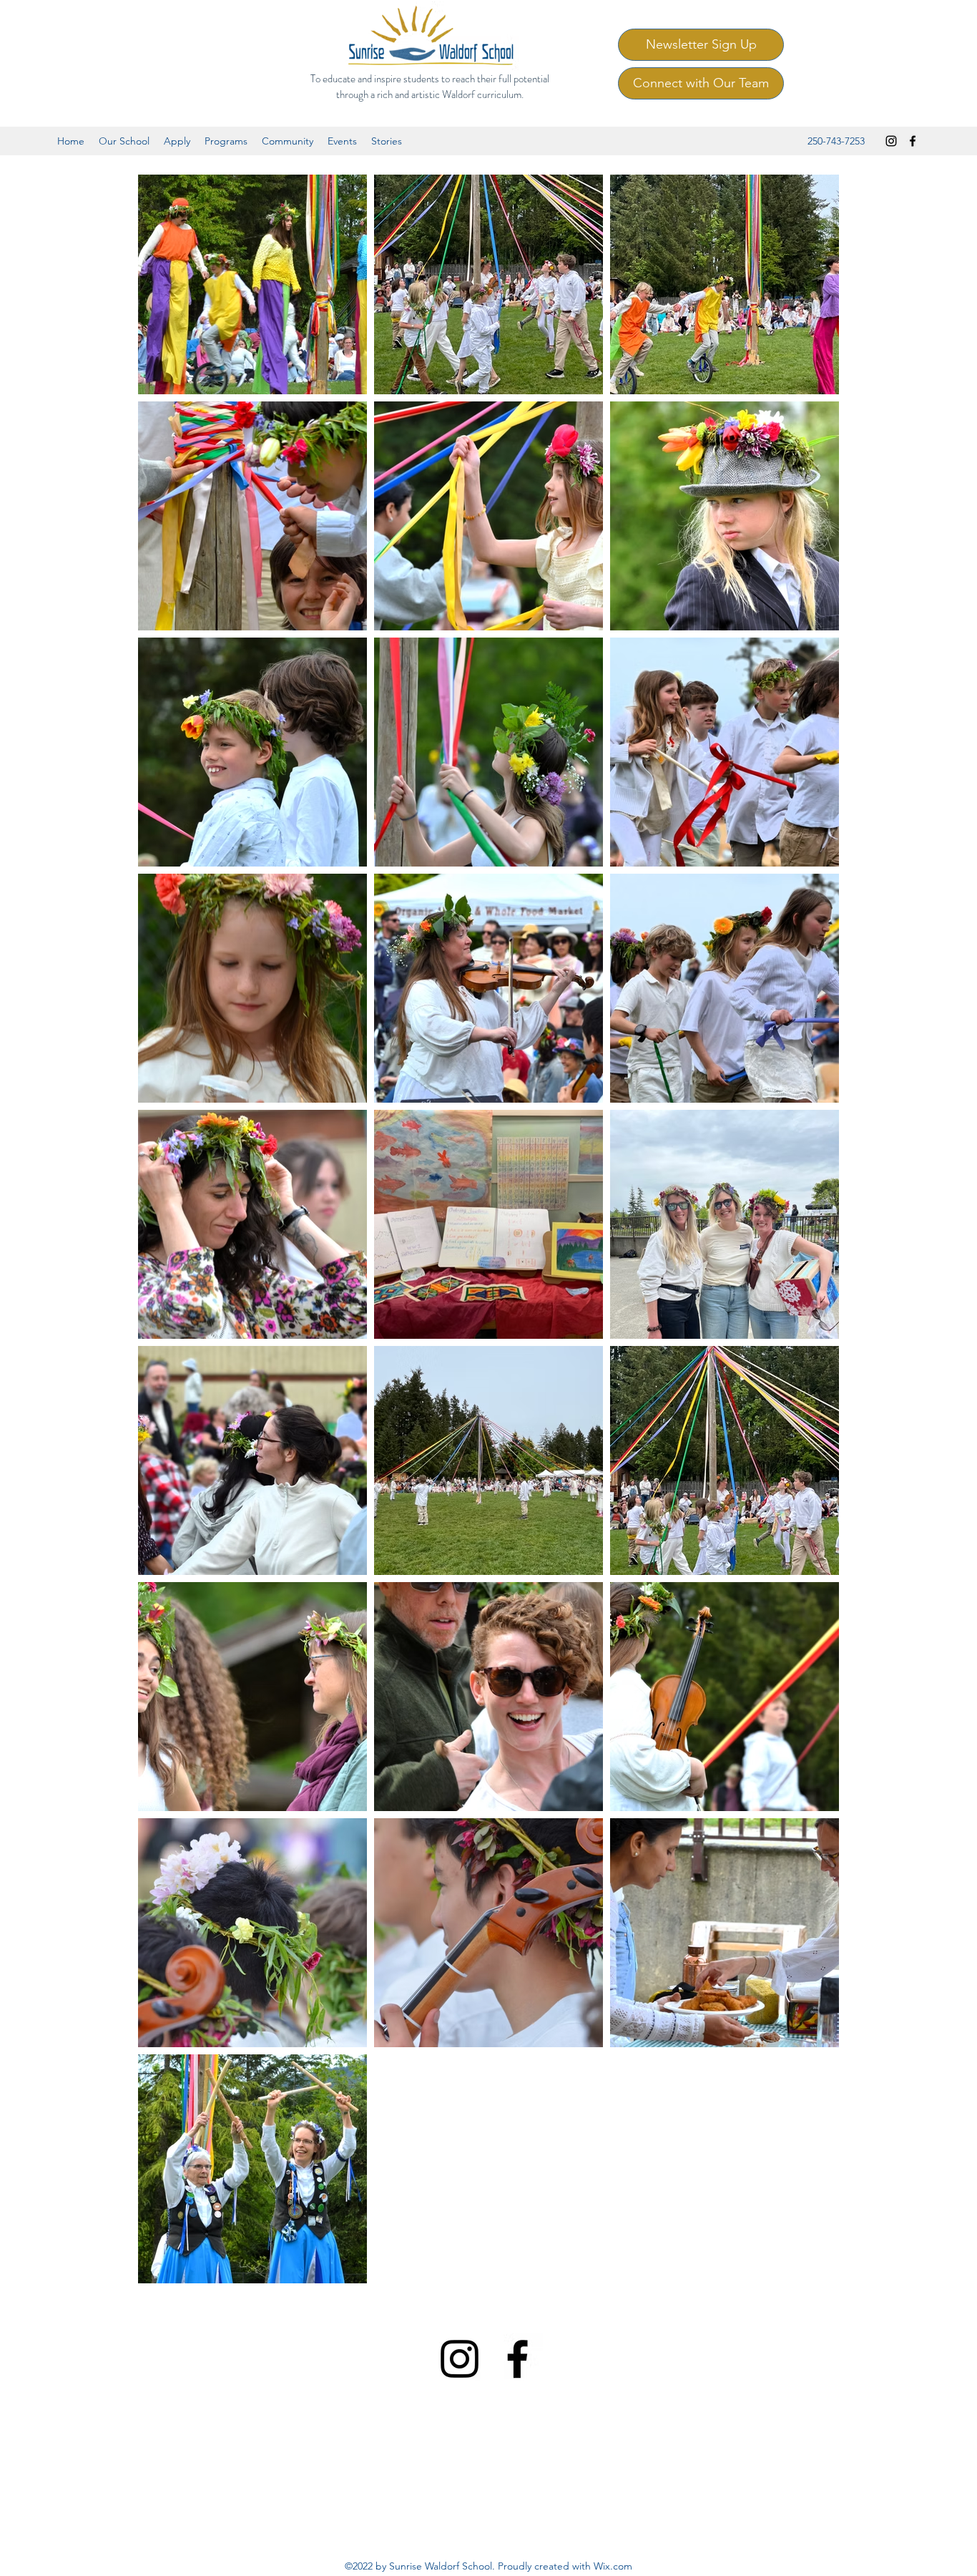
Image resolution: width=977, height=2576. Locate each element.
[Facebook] (913, 141)
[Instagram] (891, 141)
